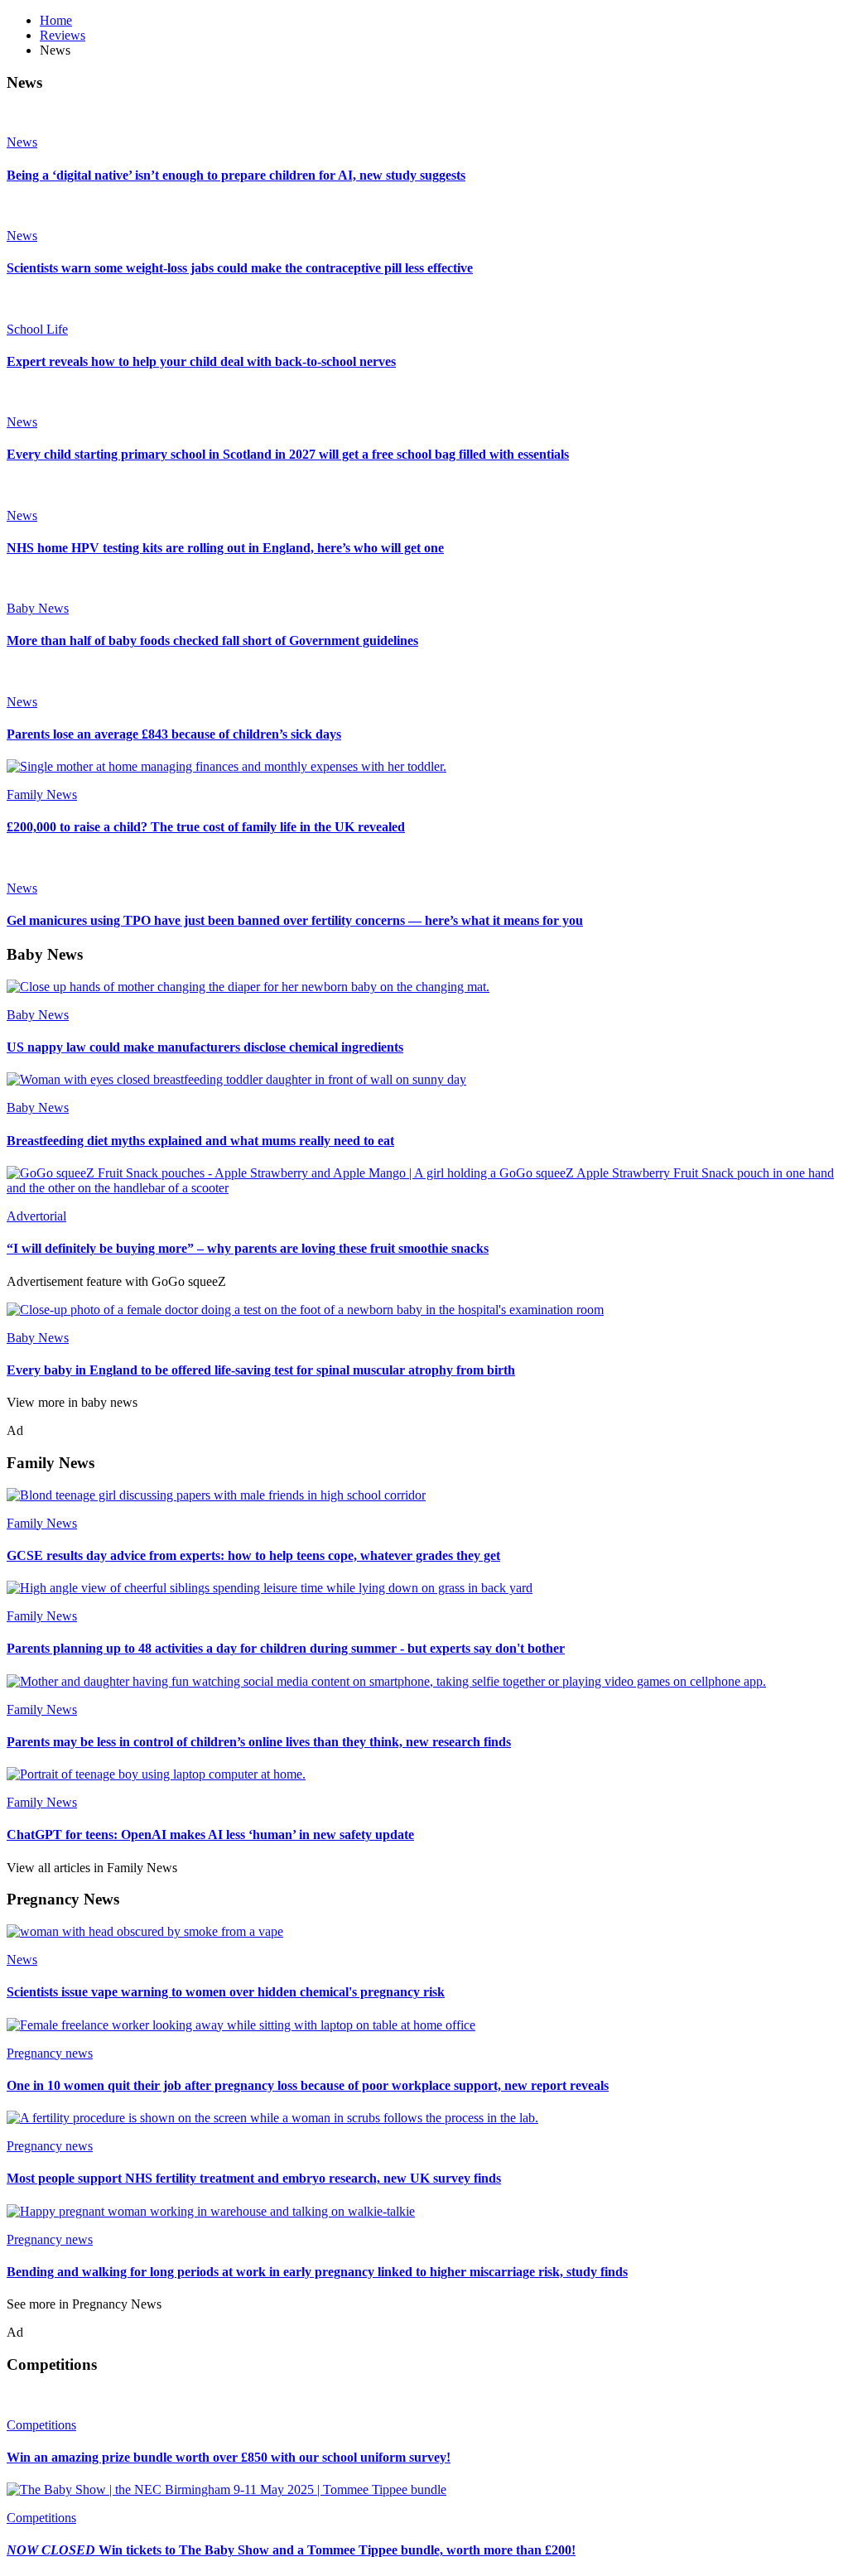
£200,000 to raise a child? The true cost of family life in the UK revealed (206, 827)
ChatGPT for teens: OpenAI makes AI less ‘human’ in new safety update (210, 1834)
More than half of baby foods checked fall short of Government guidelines (212, 640)
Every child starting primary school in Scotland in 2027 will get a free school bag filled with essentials (288, 454)
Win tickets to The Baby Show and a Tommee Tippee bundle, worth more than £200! (291, 2550)
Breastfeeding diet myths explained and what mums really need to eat (200, 1141)
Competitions (41, 2425)
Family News (42, 794)
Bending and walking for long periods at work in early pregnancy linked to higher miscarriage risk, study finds (317, 2272)
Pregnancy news (50, 2053)
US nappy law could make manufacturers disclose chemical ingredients (205, 1047)
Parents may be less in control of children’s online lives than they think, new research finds (259, 1742)
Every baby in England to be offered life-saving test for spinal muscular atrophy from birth (261, 1370)
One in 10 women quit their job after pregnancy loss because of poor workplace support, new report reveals (308, 2085)
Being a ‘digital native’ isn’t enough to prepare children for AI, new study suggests (236, 175)
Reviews (63, 35)
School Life (37, 329)
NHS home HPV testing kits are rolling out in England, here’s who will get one (225, 548)
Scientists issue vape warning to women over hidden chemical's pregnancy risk (226, 1992)
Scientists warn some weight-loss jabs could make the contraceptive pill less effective (240, 268)
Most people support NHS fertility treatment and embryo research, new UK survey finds (254, 2178)
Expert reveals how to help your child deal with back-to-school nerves (201, 361)
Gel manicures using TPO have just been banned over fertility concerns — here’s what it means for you (295, 920)
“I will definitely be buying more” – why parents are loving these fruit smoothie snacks (248, 1248)
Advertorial (36, 1216)
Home (56, 20)
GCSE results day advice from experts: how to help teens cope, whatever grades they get (253, 1555)
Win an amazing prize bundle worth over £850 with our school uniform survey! (229, 2457)
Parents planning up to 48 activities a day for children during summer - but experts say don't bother (286, 1648)
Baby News (38, 608)
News (22, 142)
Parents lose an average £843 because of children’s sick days (174, 734)
